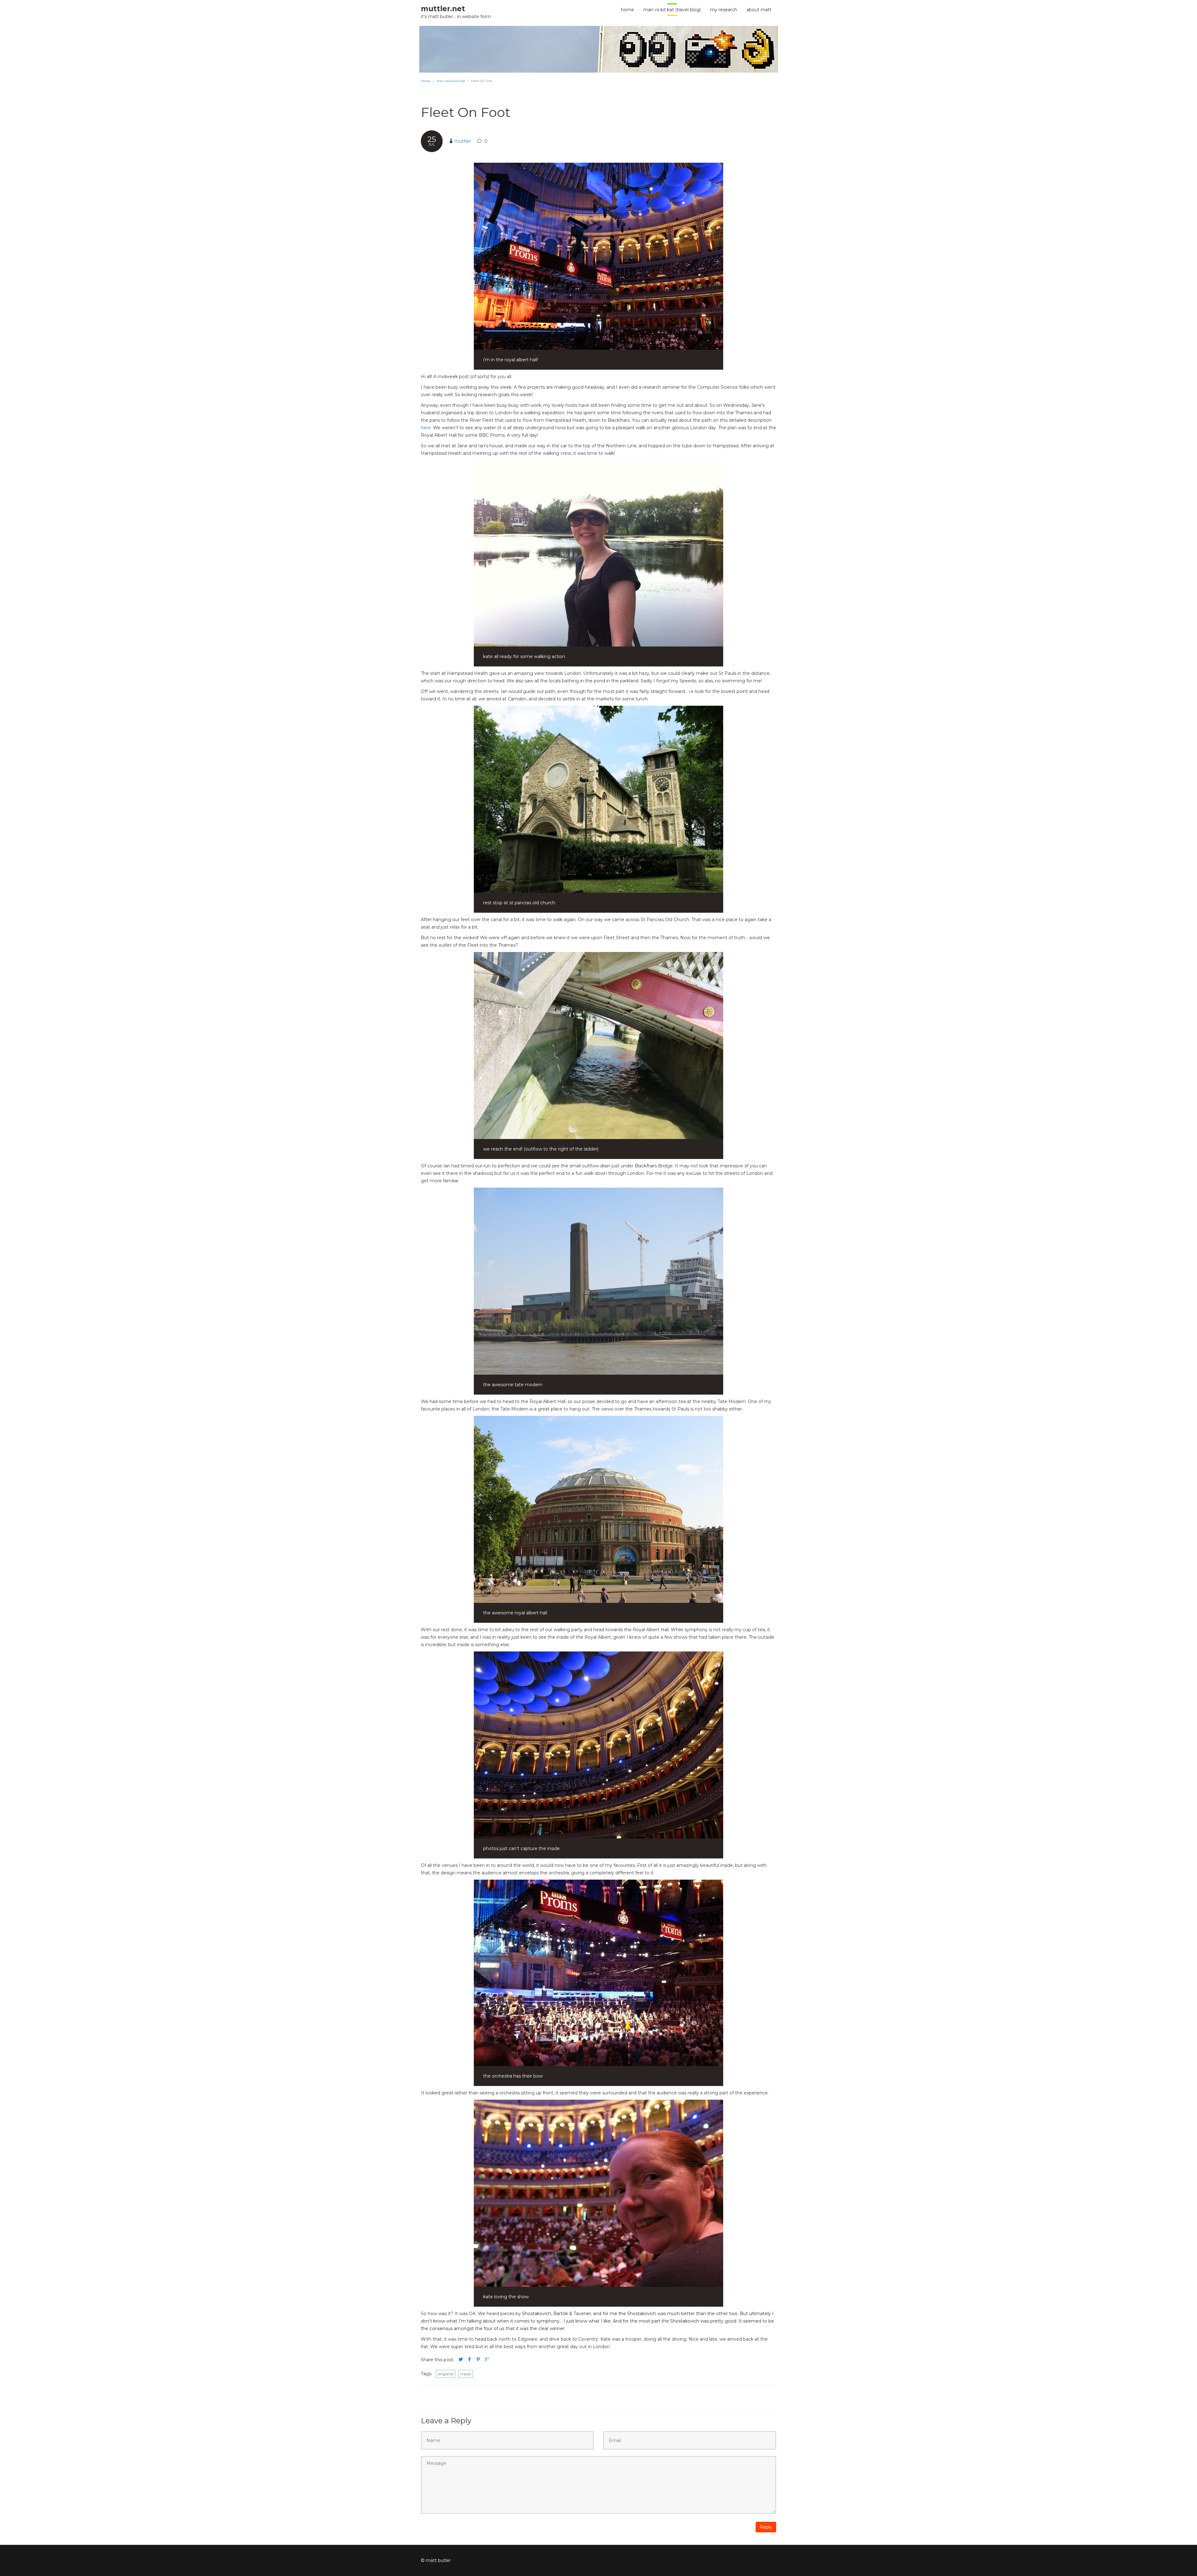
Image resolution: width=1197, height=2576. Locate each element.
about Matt (759, 10)
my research (724, 10)
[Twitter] (461, 2360)
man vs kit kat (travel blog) (672, 10)
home (627, 10)
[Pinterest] (478, 2360)
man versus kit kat (451, 81)
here (426, 428)
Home (426, 81)
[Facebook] (469, 2360)
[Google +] (487, 2360)
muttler (463, 141)
